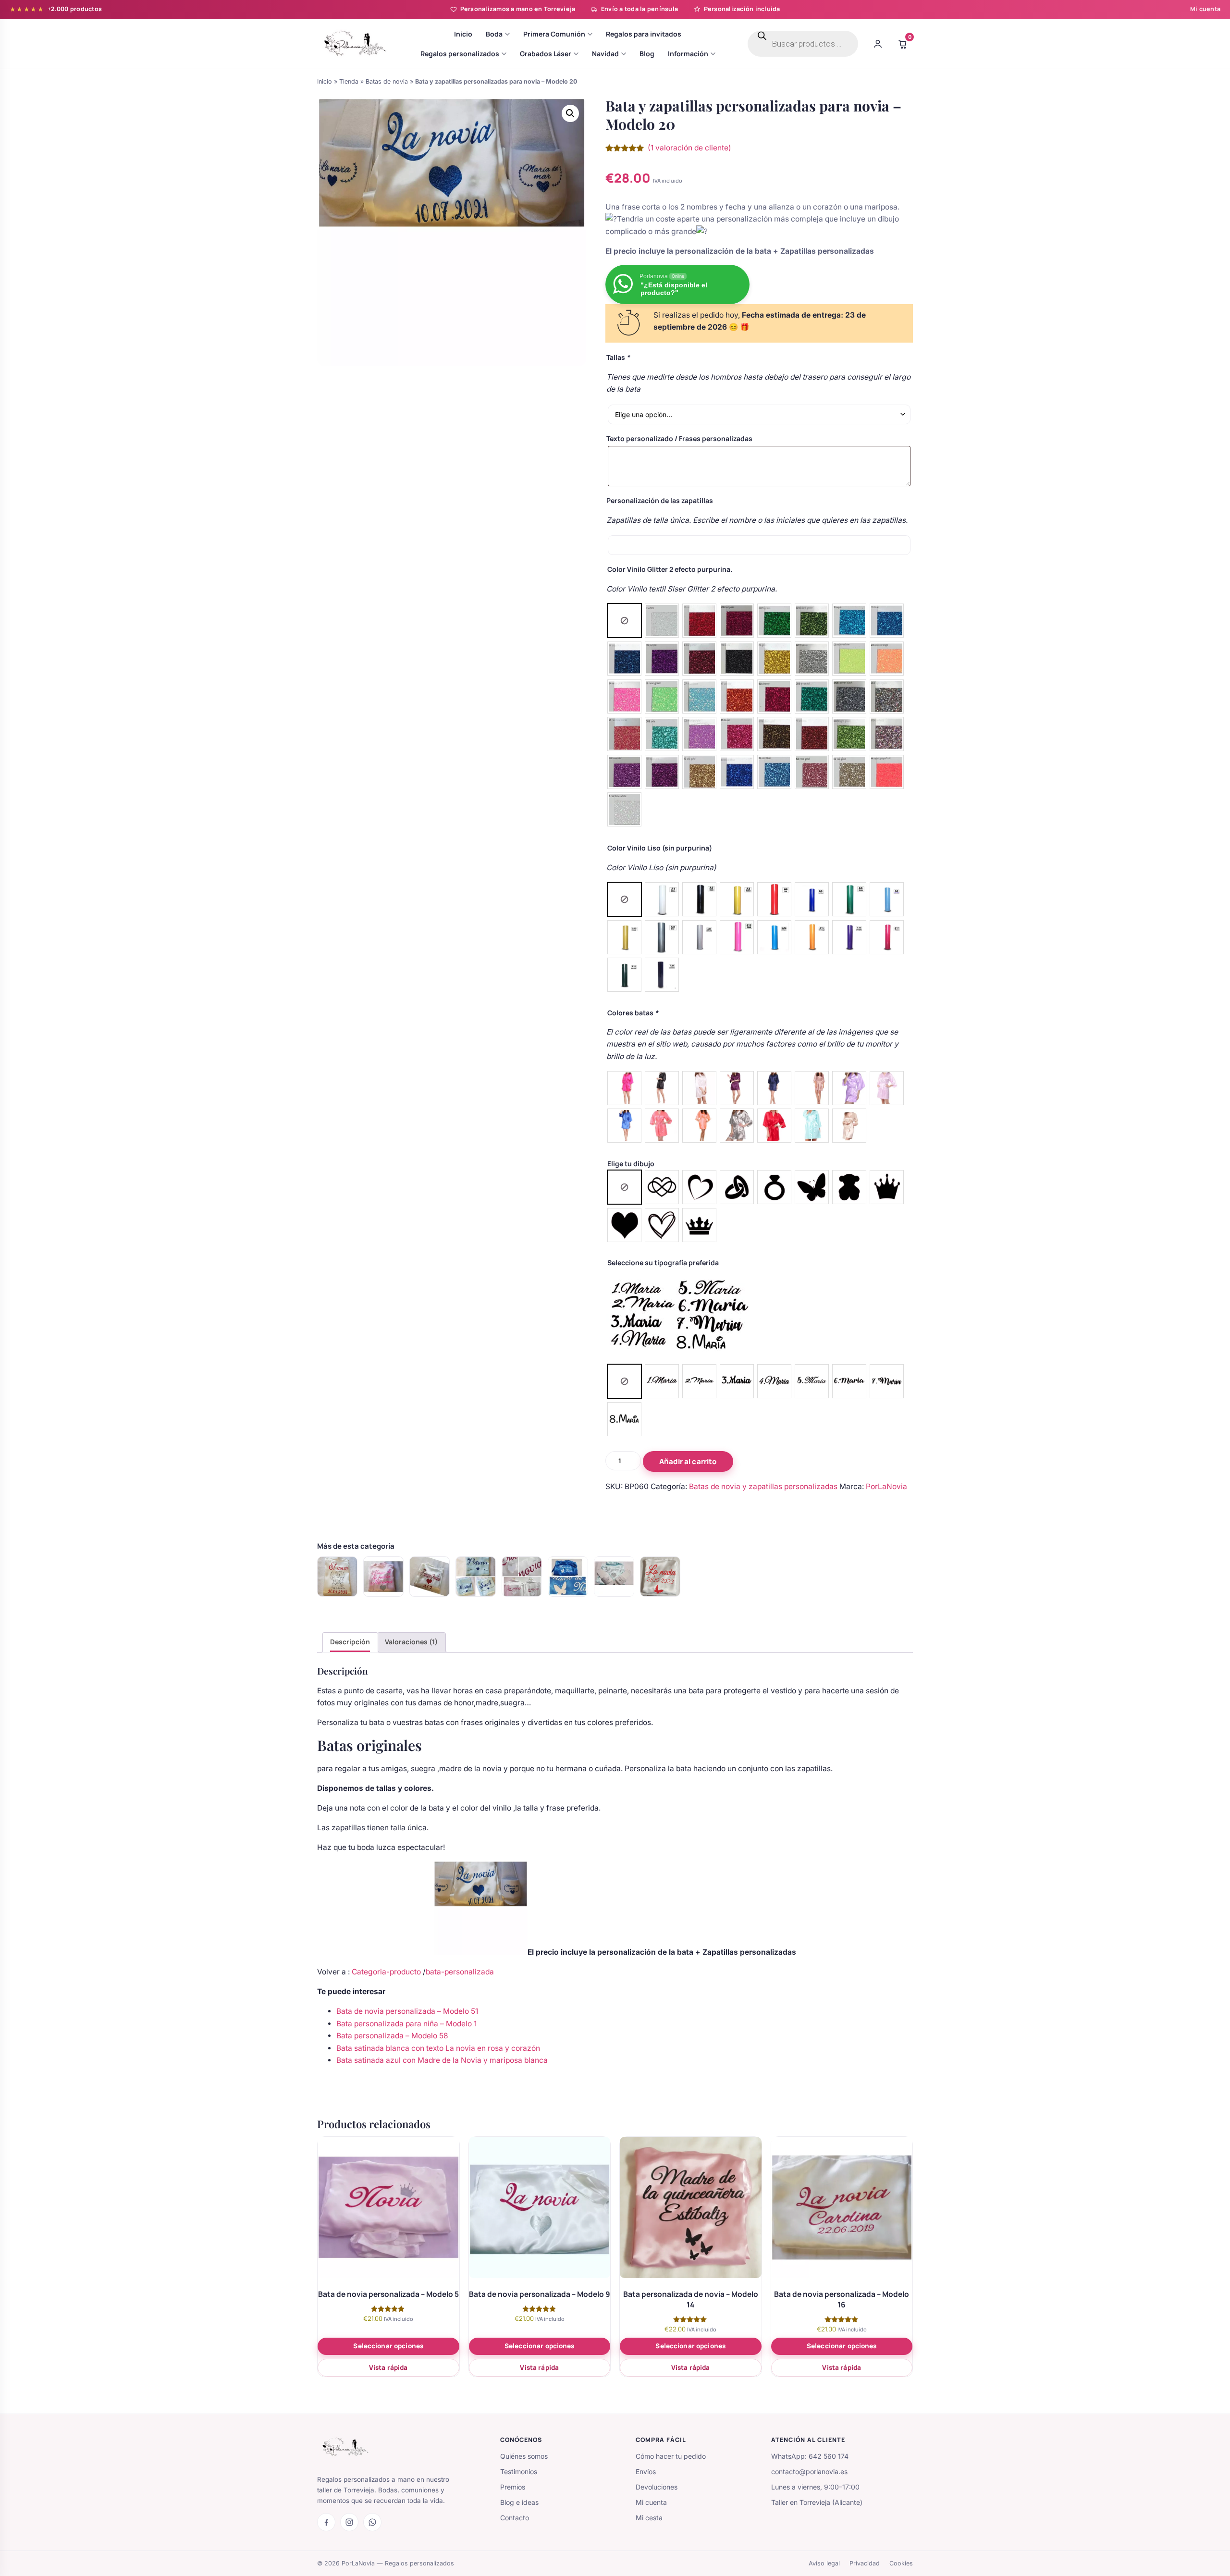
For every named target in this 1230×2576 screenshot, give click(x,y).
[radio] (624, 621)
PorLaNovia (886, 1486)
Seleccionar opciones (388, 2346)
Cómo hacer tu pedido (671, 2456)
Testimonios (519, 2471)
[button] (570, 113)
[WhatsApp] (372, 2522)
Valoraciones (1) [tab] (411, 1642)
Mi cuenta (1205, 9)
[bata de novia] (660, 1577)
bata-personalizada (460, 1972)
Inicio (325, 81)
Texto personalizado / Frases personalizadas (679, 438)
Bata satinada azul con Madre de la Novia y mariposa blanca (442, 2060)
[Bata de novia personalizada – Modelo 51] (383, 1577)
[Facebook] (326, 2522)
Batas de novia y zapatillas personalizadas (763, 1486)
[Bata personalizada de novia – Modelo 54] (337, 1577)
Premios (513, 2487)
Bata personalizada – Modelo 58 (392, 2036)
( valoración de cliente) (689, 148)
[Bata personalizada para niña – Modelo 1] (430, 1577)
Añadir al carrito (688, 1461)
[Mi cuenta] (878, 44)
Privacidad (865, 2563)
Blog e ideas (519, 2502)
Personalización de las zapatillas (660, 500)
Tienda (349, 81)
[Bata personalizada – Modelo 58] (476, 1577)
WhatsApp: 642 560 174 (810, 2456)
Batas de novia (387, 81)
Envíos (646, 2471)
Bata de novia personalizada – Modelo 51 (407, 2011)
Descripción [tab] (350, 1642)
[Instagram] (349, 2522)
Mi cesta (649, 2518)
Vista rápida (388, 2367)
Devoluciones (657, 2487)
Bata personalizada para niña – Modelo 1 (406, 2024)
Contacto (515, 2518)
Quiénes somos (524, 2456)
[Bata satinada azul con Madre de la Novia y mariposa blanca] (568, 1577)
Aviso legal (824, 2563)
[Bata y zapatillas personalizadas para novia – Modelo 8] (614, 1577)
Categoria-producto (387, 1972)
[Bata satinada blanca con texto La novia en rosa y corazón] (522, 1577)
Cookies (901, 2563)
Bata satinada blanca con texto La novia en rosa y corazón (438, 2048)
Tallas (618, 357)
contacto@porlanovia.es (809, 2471)
